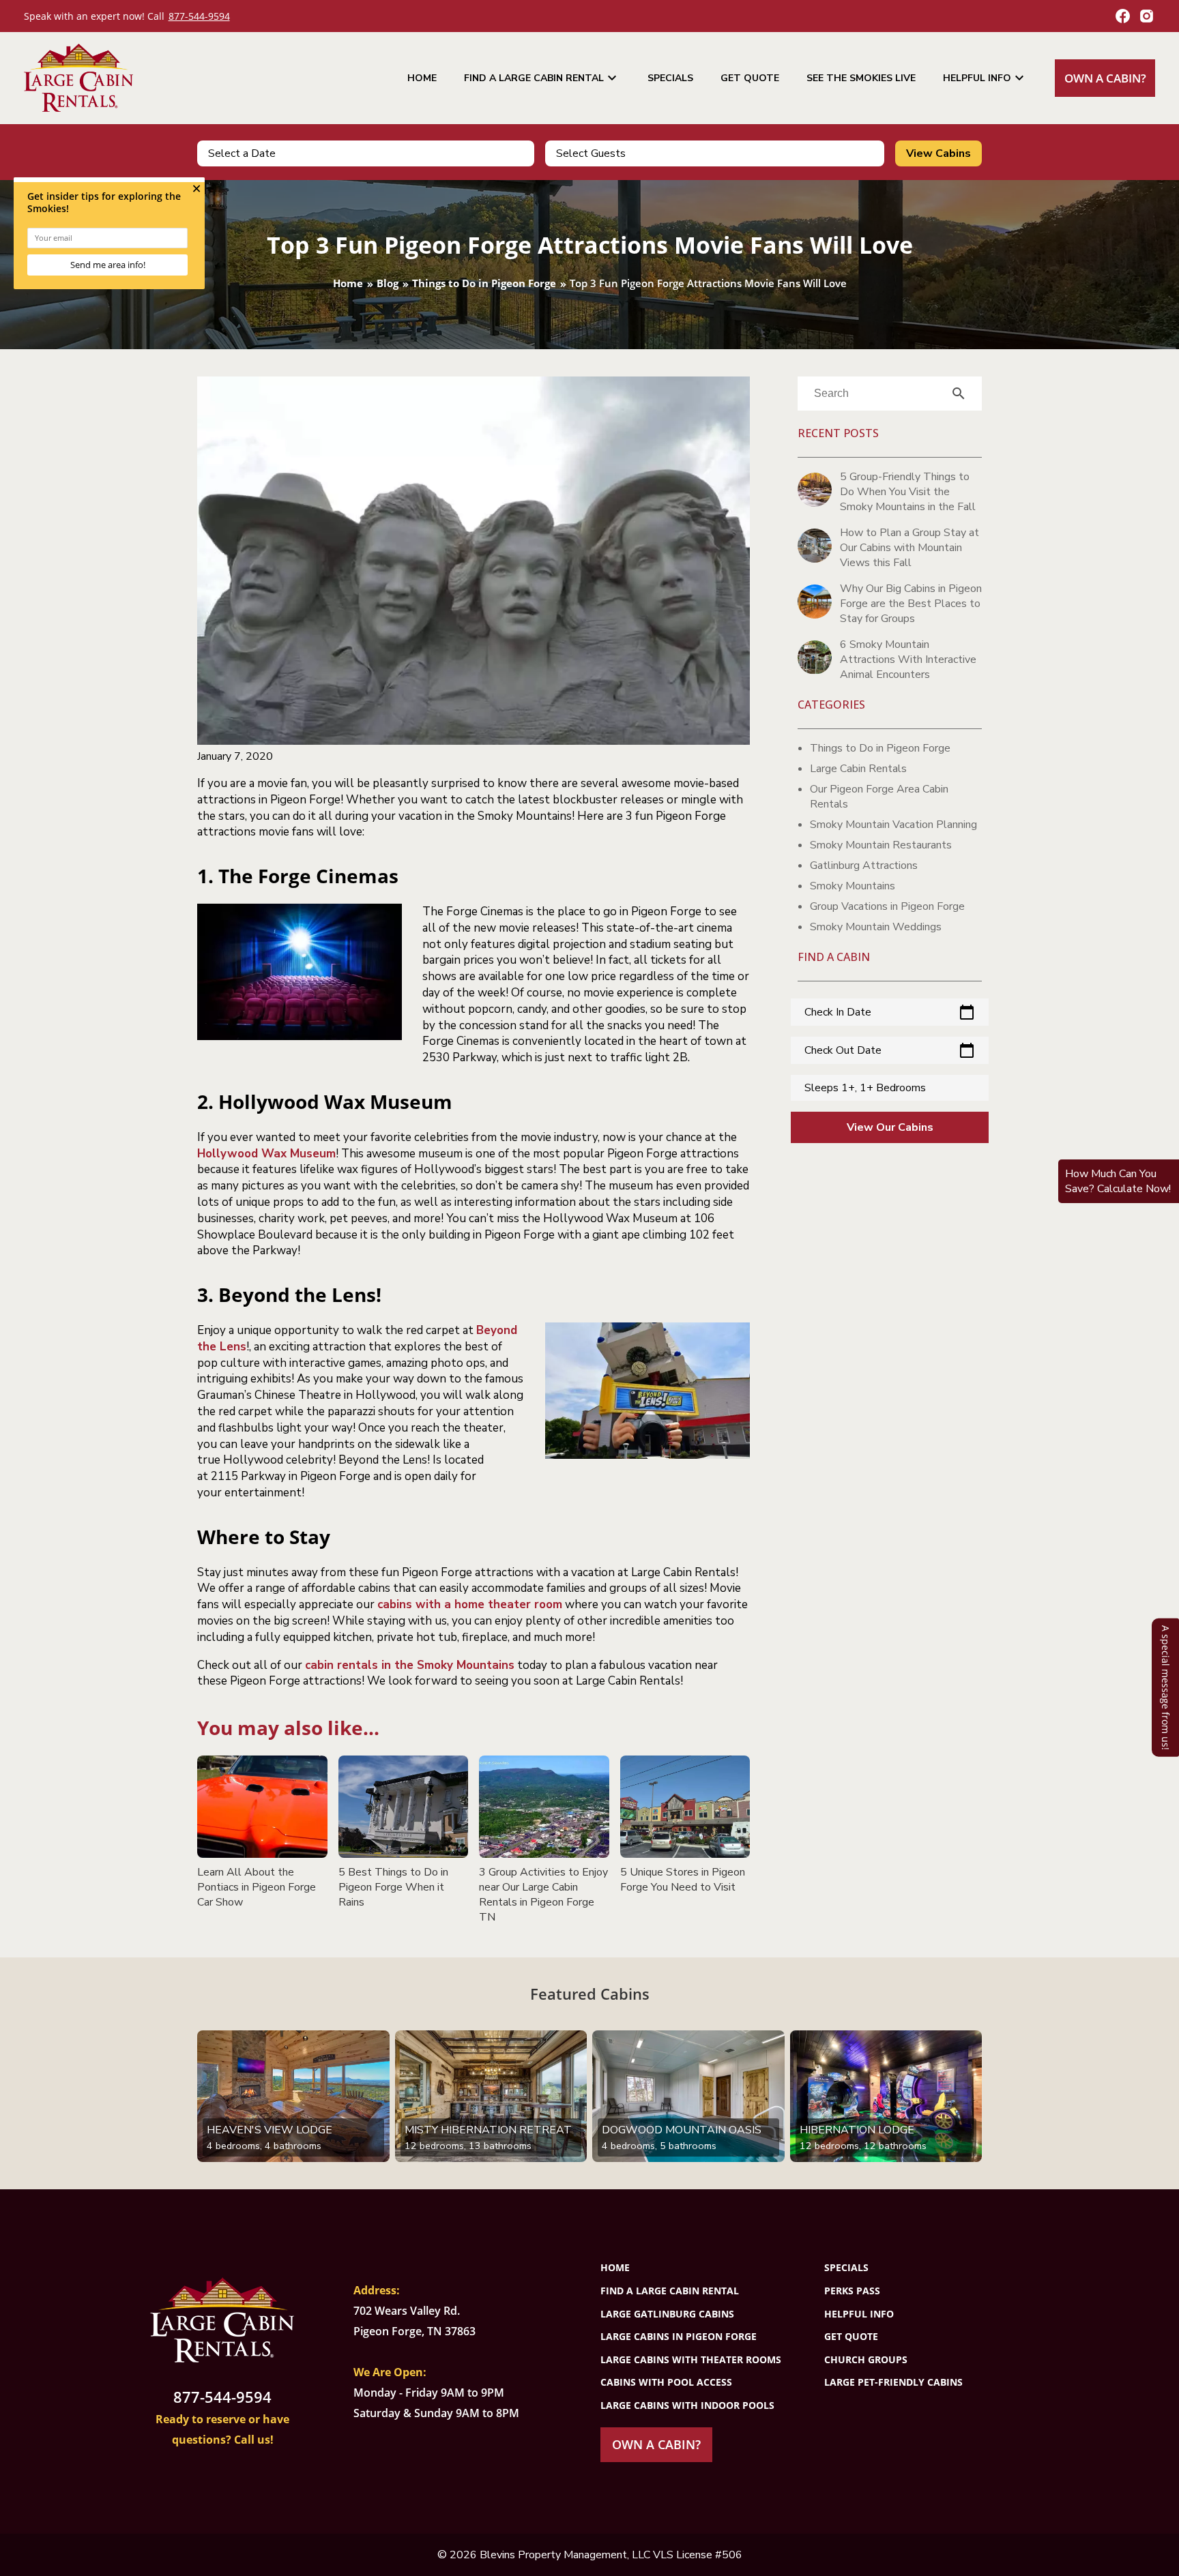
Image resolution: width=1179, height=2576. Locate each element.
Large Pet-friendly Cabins (893, 2382)
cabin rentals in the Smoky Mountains (410, 1665)
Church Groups (866, 2359)
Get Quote (750, 78)
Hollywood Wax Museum (266, 1154)
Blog (388, 283)
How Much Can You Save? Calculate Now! (1118, 1181)
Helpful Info (985, 78)
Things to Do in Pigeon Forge (484, 283)
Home (422, 78)
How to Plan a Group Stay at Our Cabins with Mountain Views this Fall (909, 548)
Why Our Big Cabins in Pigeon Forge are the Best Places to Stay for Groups (911, 604)
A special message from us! (1166, 1687)
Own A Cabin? (1105, 78)
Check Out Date (890, 1050)
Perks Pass (852, 2291)
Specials (670, 78)
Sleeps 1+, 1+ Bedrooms (865, 1088)
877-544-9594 (199, 16)
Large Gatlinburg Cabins (667, 2314)
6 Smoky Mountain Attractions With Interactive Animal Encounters (908, 660)
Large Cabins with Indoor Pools (687, 2405)
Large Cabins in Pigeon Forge (679, 2336)
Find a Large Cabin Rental (542, 78)
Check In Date (890, 1012)
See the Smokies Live (861, 78)
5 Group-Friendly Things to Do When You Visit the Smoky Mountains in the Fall (908, 492)
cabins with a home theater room (470, 1604)
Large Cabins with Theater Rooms (691, 2359)
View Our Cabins (890, 1127)
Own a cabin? (656, 2444)
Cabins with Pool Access (666, 2382)
